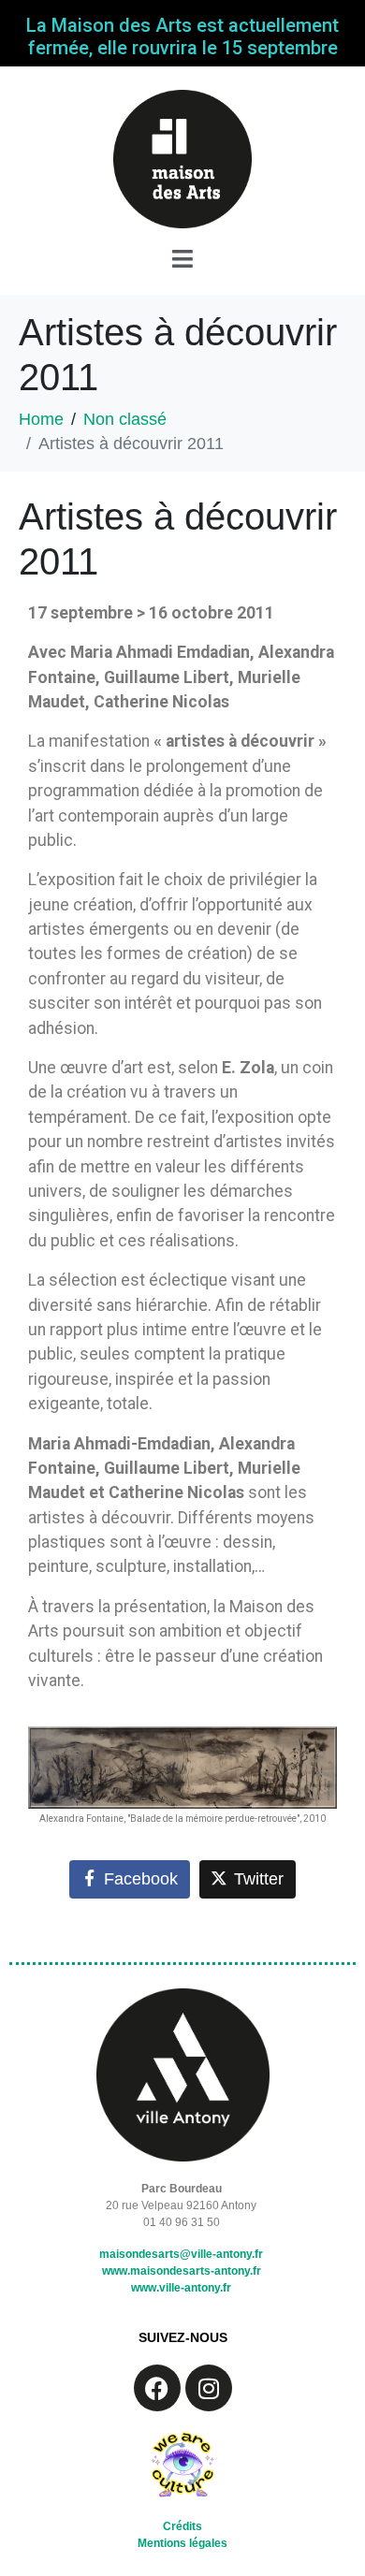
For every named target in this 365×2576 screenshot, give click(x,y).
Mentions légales (182, 2543)
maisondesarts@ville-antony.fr (181, 2254)
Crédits (182, 2526)
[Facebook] (157, 2388)
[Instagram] (209, 2388)
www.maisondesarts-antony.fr (182, 2271)
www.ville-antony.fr (181, 2288)
